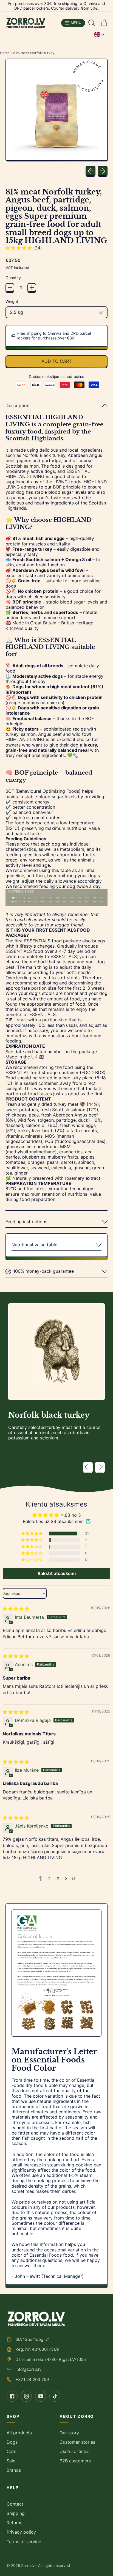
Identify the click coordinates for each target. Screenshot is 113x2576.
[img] (16, 1609)
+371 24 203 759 (32, 2379)
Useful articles (74, 2451)
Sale (11, 2461)
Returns (14, 2523)
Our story (69, 2433)
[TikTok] (55, 2396)
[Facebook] (12, 2396)
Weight (12, 301)
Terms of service (24, 2542)
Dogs (12, 2442)
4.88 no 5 (71, 1515)
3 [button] (58, 1879)
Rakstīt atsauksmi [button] (57, 1573)
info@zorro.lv (28, 2369)
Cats (11, 2451)
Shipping (16, 2513)
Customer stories (77, 2442)
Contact (15, 2504)
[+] (32, 287)
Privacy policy (21, 2532)
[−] (10, 287)
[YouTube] (41, 2396)
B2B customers (75, 2461)
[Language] (99, 35)
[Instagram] (26, 2396)
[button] (92, 23)
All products (19, 2433)
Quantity (13, 278)
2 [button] (49, 1879)
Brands (14, 2470)
